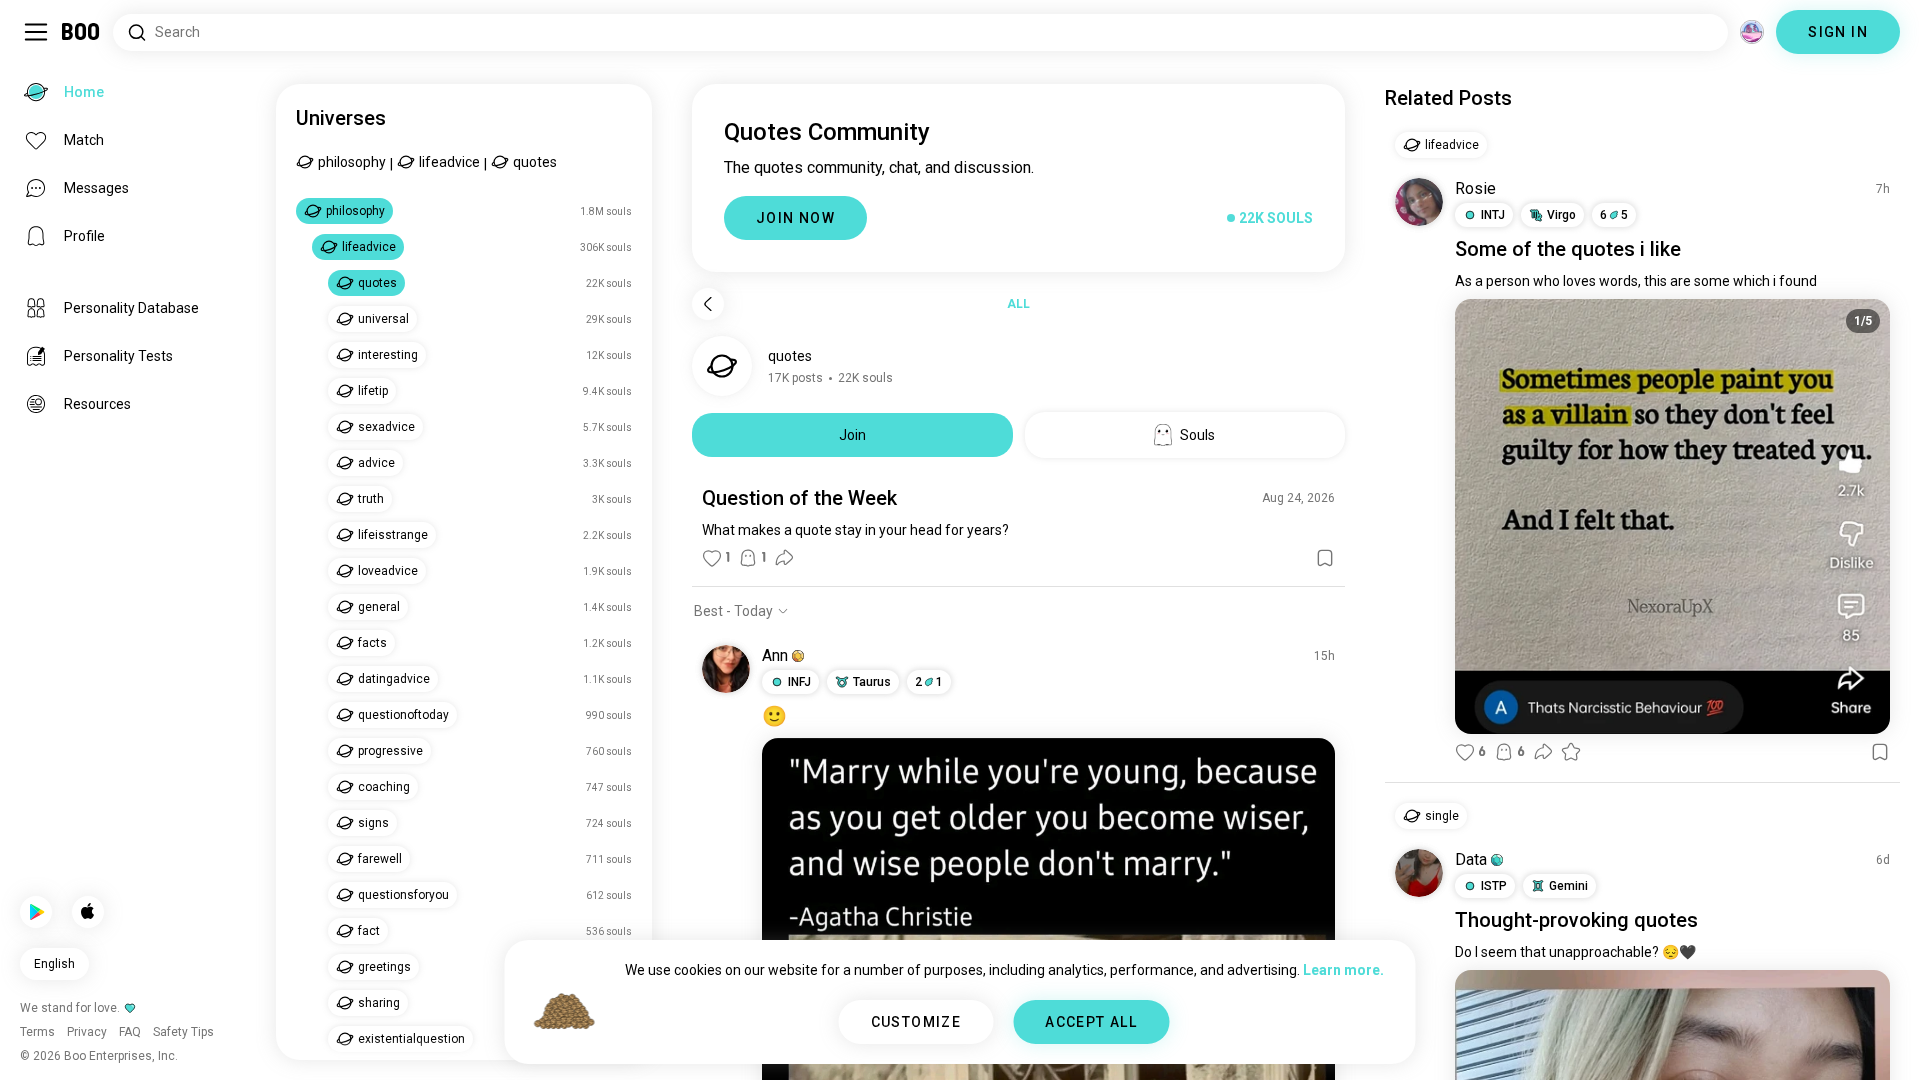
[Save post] (1325, 558)
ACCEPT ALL (1091, 1022)
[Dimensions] (1752, 32)
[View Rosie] (1419, 202)
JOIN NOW (795, 218)
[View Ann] (726, 669)
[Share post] (784, 558)
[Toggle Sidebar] (36, 32)
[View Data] (1419, 873)
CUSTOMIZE (916, 1022)
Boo (81, 32)
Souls (1197, 435)
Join (852, 435)
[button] (798, 656)
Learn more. (1343, 970)
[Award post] (1571, 752)
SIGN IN (1838, 32)
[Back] (708, 304)
